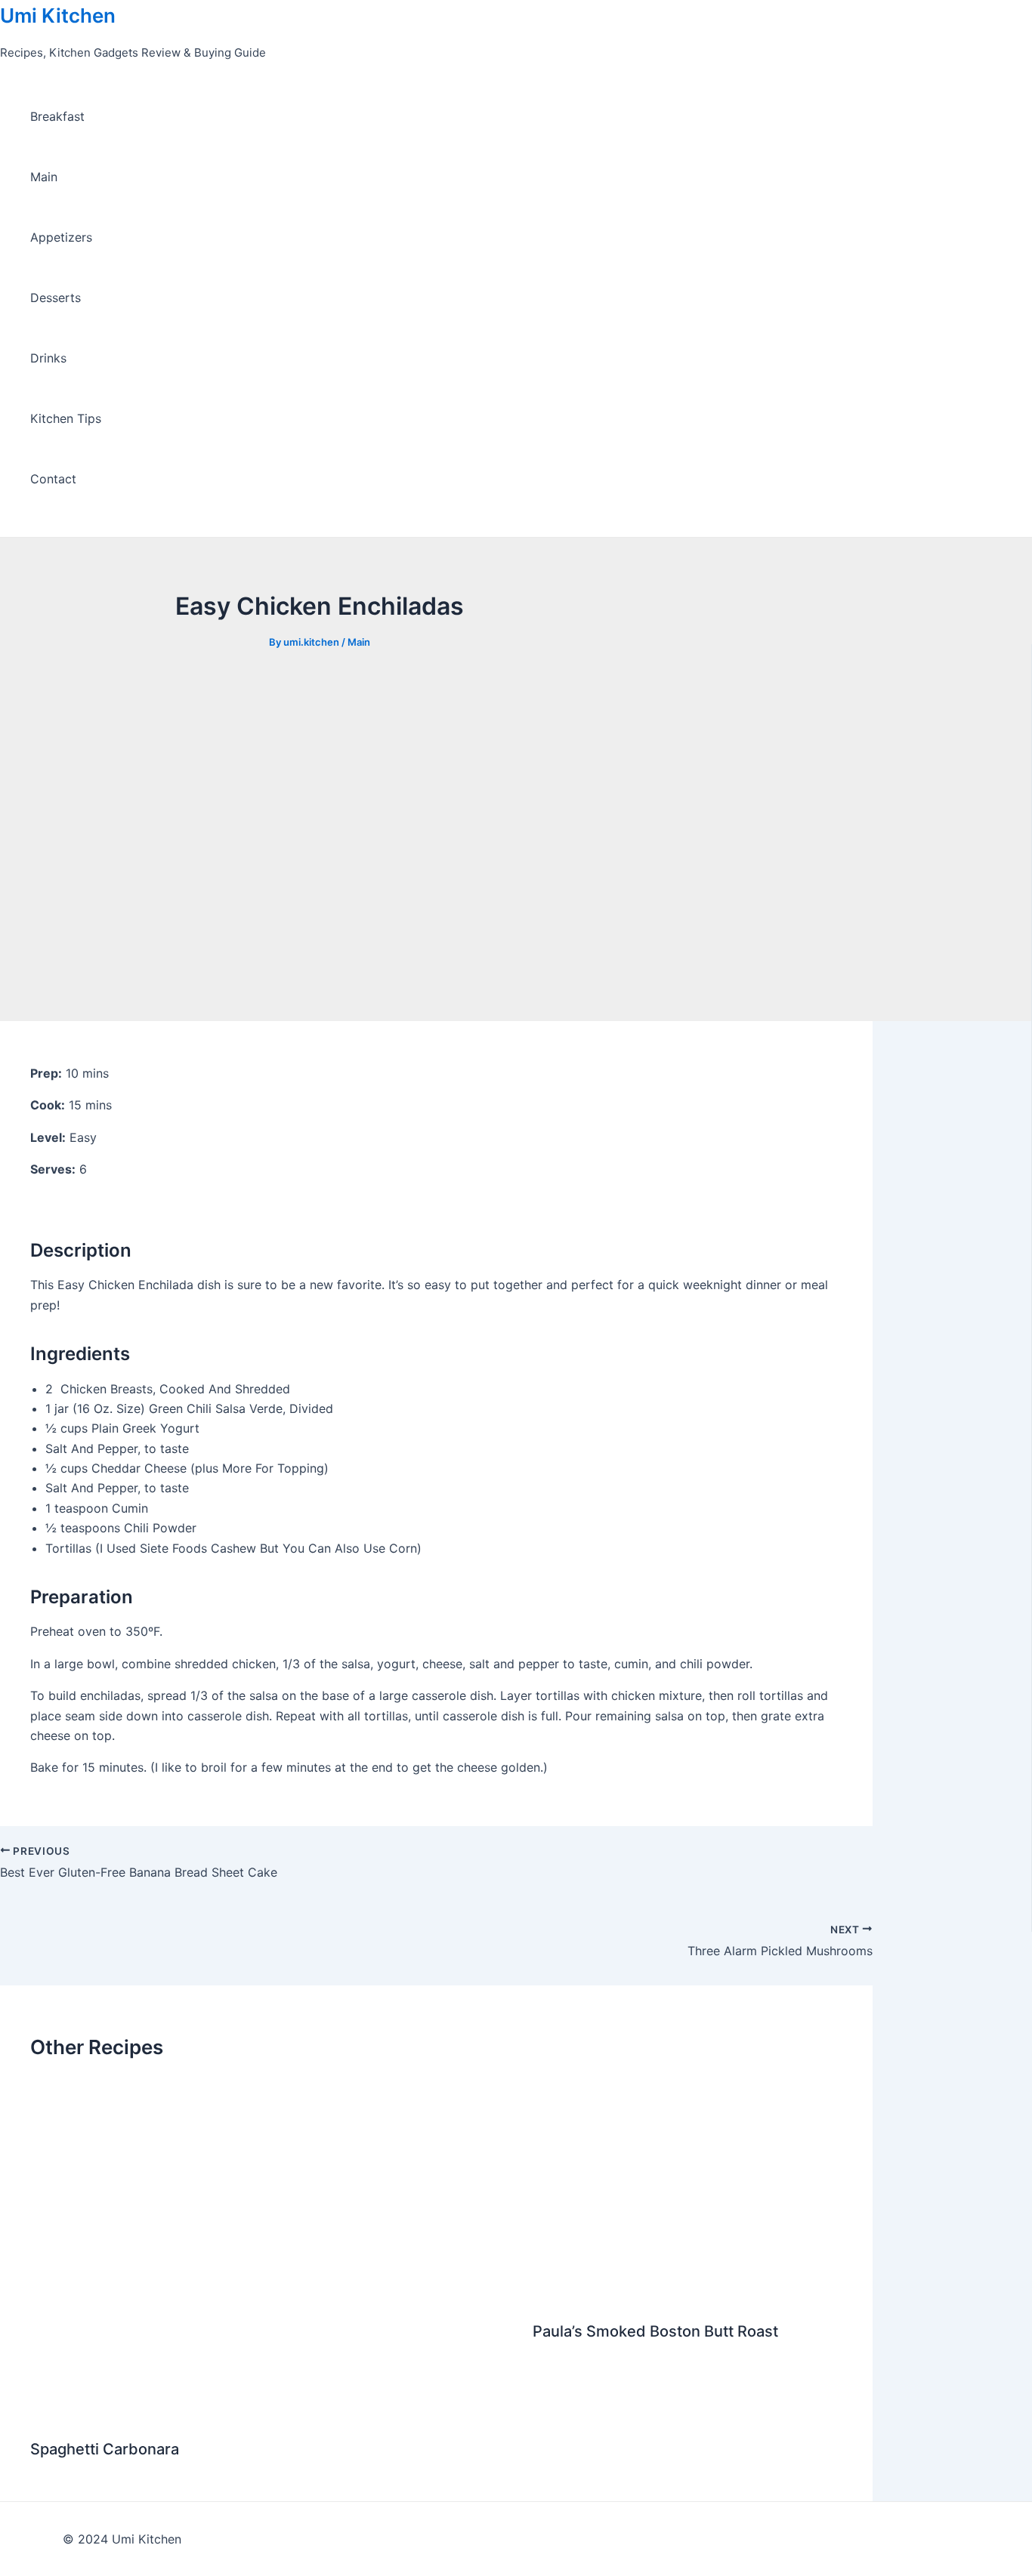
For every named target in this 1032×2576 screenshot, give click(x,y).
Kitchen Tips (66, 418)
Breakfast (57, 116)
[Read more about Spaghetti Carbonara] (272, 2412)
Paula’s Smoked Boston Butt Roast (655, 2331)
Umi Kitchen (58, 15)
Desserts (56, 298)
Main (44, 177)
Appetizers (61, 237)
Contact (53, 479)
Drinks (48, 358)
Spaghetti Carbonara (105, 2449)
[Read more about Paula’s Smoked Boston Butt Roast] (687, 2294)
